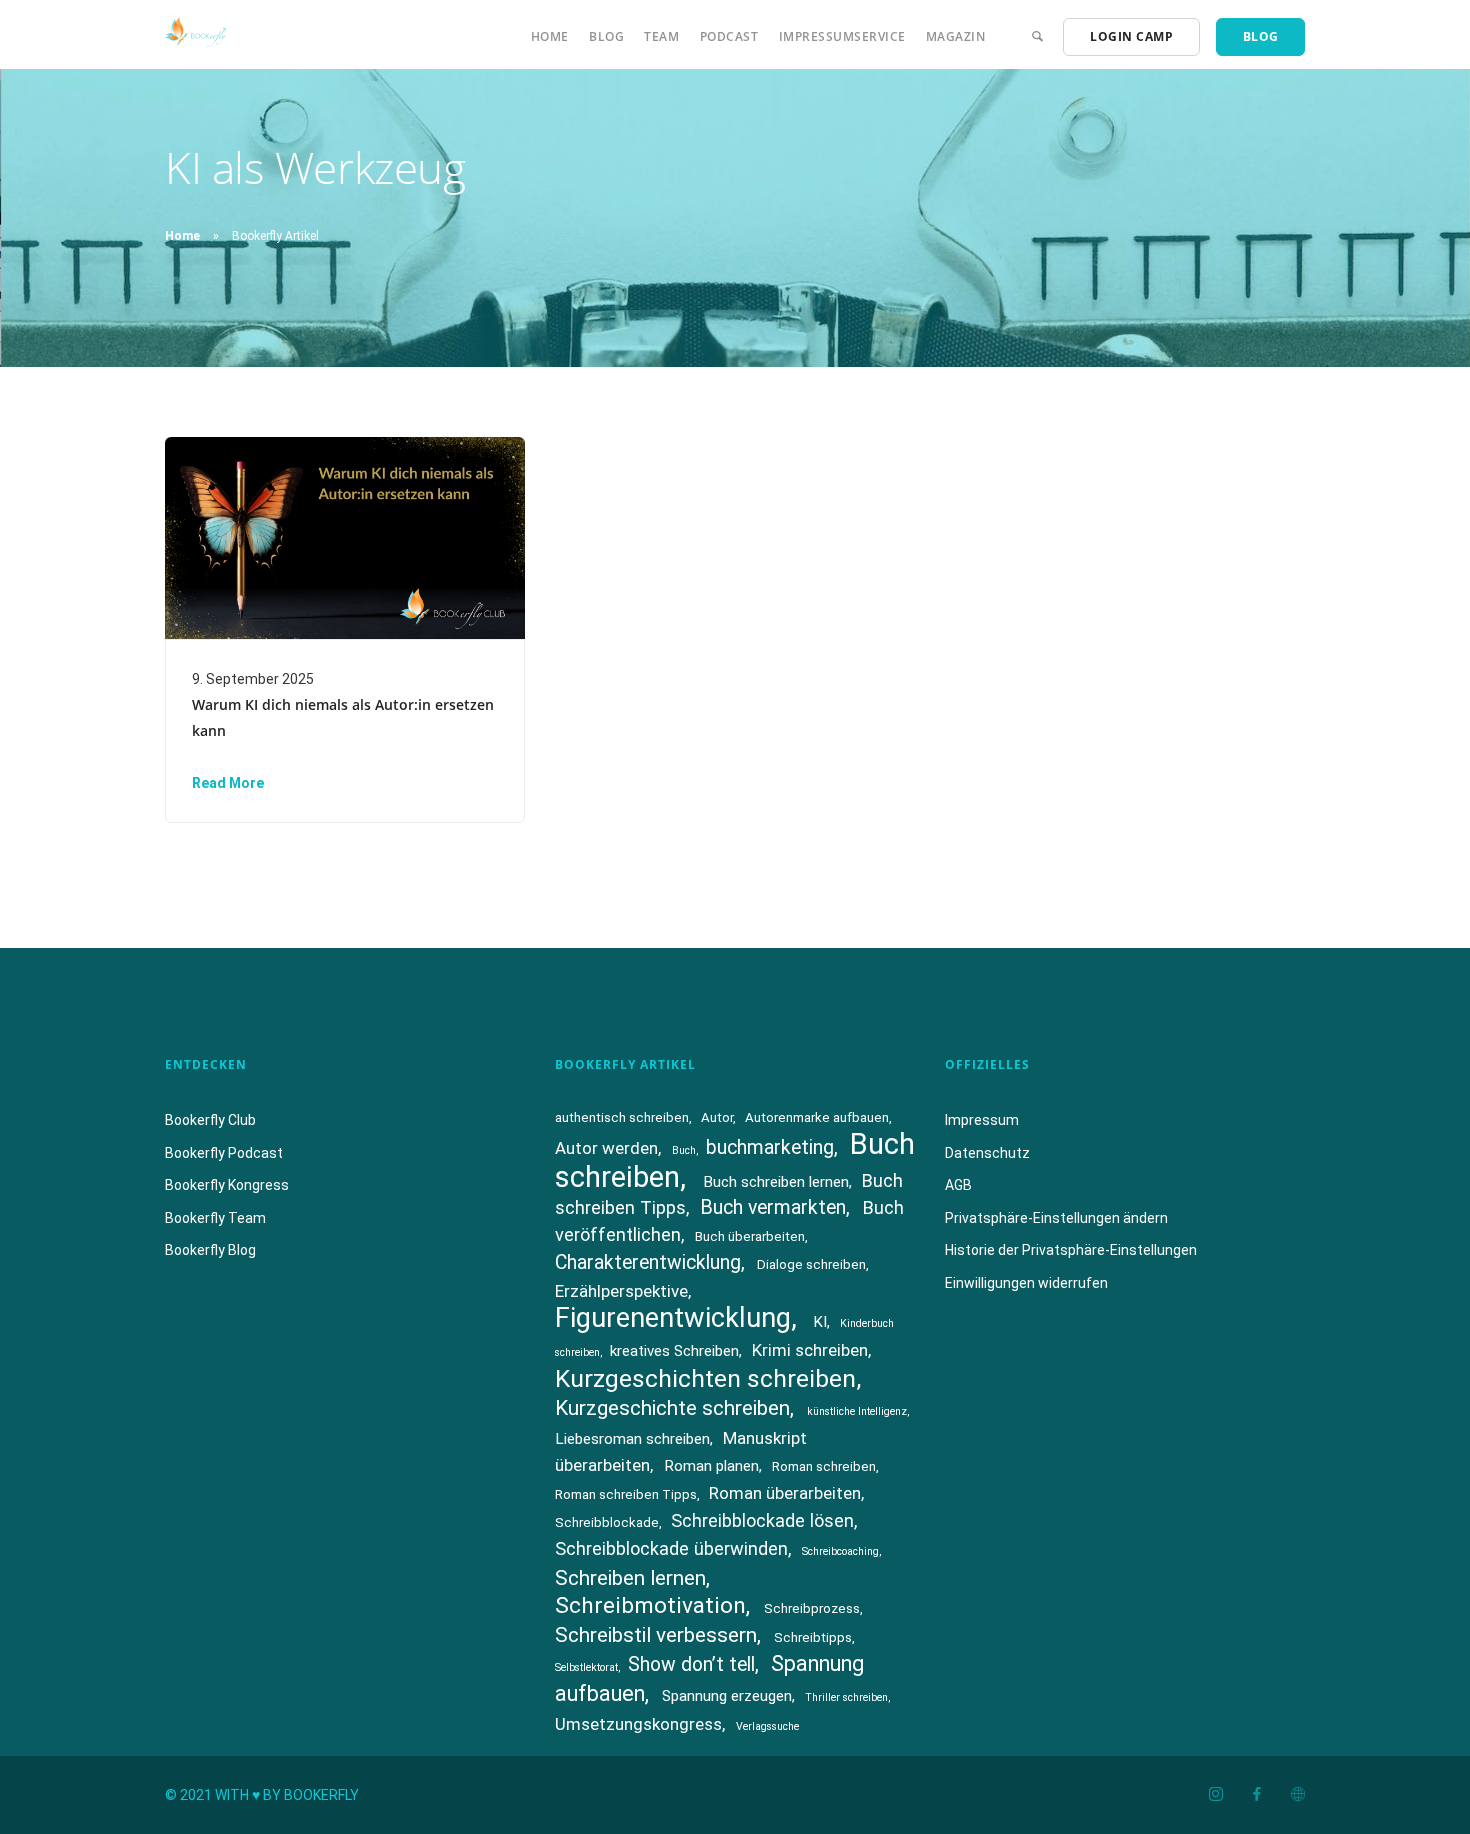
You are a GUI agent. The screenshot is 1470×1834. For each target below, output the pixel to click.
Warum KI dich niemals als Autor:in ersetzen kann (343, 717)
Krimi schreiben (810, 1350)
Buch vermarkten (773, 1207)
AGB (958, 1185)
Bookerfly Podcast (224, 1153)
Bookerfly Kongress (227, 1185)
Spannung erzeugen (727, 1696)
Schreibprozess (812, 1608)
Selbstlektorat (586, 1667)
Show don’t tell (691, 1664)
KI (820, 1322)
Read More (228, 783)
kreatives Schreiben (674, 1351)
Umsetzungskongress (638, 1724)
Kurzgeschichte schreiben (672, 1408)
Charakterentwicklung (648, 1262)
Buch (684, 1150)
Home (550, 36)
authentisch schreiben (622, 1117)
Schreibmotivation (650, 1605)
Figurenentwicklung (673, 1318)
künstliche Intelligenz (857, 1411)
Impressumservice (842, 36)
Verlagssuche (767, 1726)
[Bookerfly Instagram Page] (1215, 1795)
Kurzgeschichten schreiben (705, 1378)
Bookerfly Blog (210, 1250)
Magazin (956, 36)
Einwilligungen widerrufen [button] (1026, 1283)
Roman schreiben (824, 1466)
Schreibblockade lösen (762, 1520)
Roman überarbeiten (785, 1493)
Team (661, 36)
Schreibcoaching (840, 1551)
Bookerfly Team (215, 1218)
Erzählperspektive (621, 1291)
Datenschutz (987, 1153)
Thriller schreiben (846, 1697)
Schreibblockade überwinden (671, 1548)
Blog (606, 36)
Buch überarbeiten (750, 1236)
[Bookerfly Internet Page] (1297, 1795)
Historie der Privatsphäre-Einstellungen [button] (1071, 1250)
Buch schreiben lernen (776, 1182)
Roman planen (711, 1466)
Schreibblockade (607, 1522)
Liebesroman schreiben (632, 1439)
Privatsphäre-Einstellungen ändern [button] (1056, 1218)
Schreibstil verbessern (656, 1635)
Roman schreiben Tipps (626, 1494)
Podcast (729, 36)
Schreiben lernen (630, 1578)
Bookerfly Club (210, 1120)
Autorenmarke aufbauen (817, 1117)
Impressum (982, 1120)
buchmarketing (770, 1147)
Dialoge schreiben (811, 1264)
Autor (717, 1117)
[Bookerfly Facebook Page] (1256, 1795)
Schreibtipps (813, 1637)
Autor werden (606, 1148)
